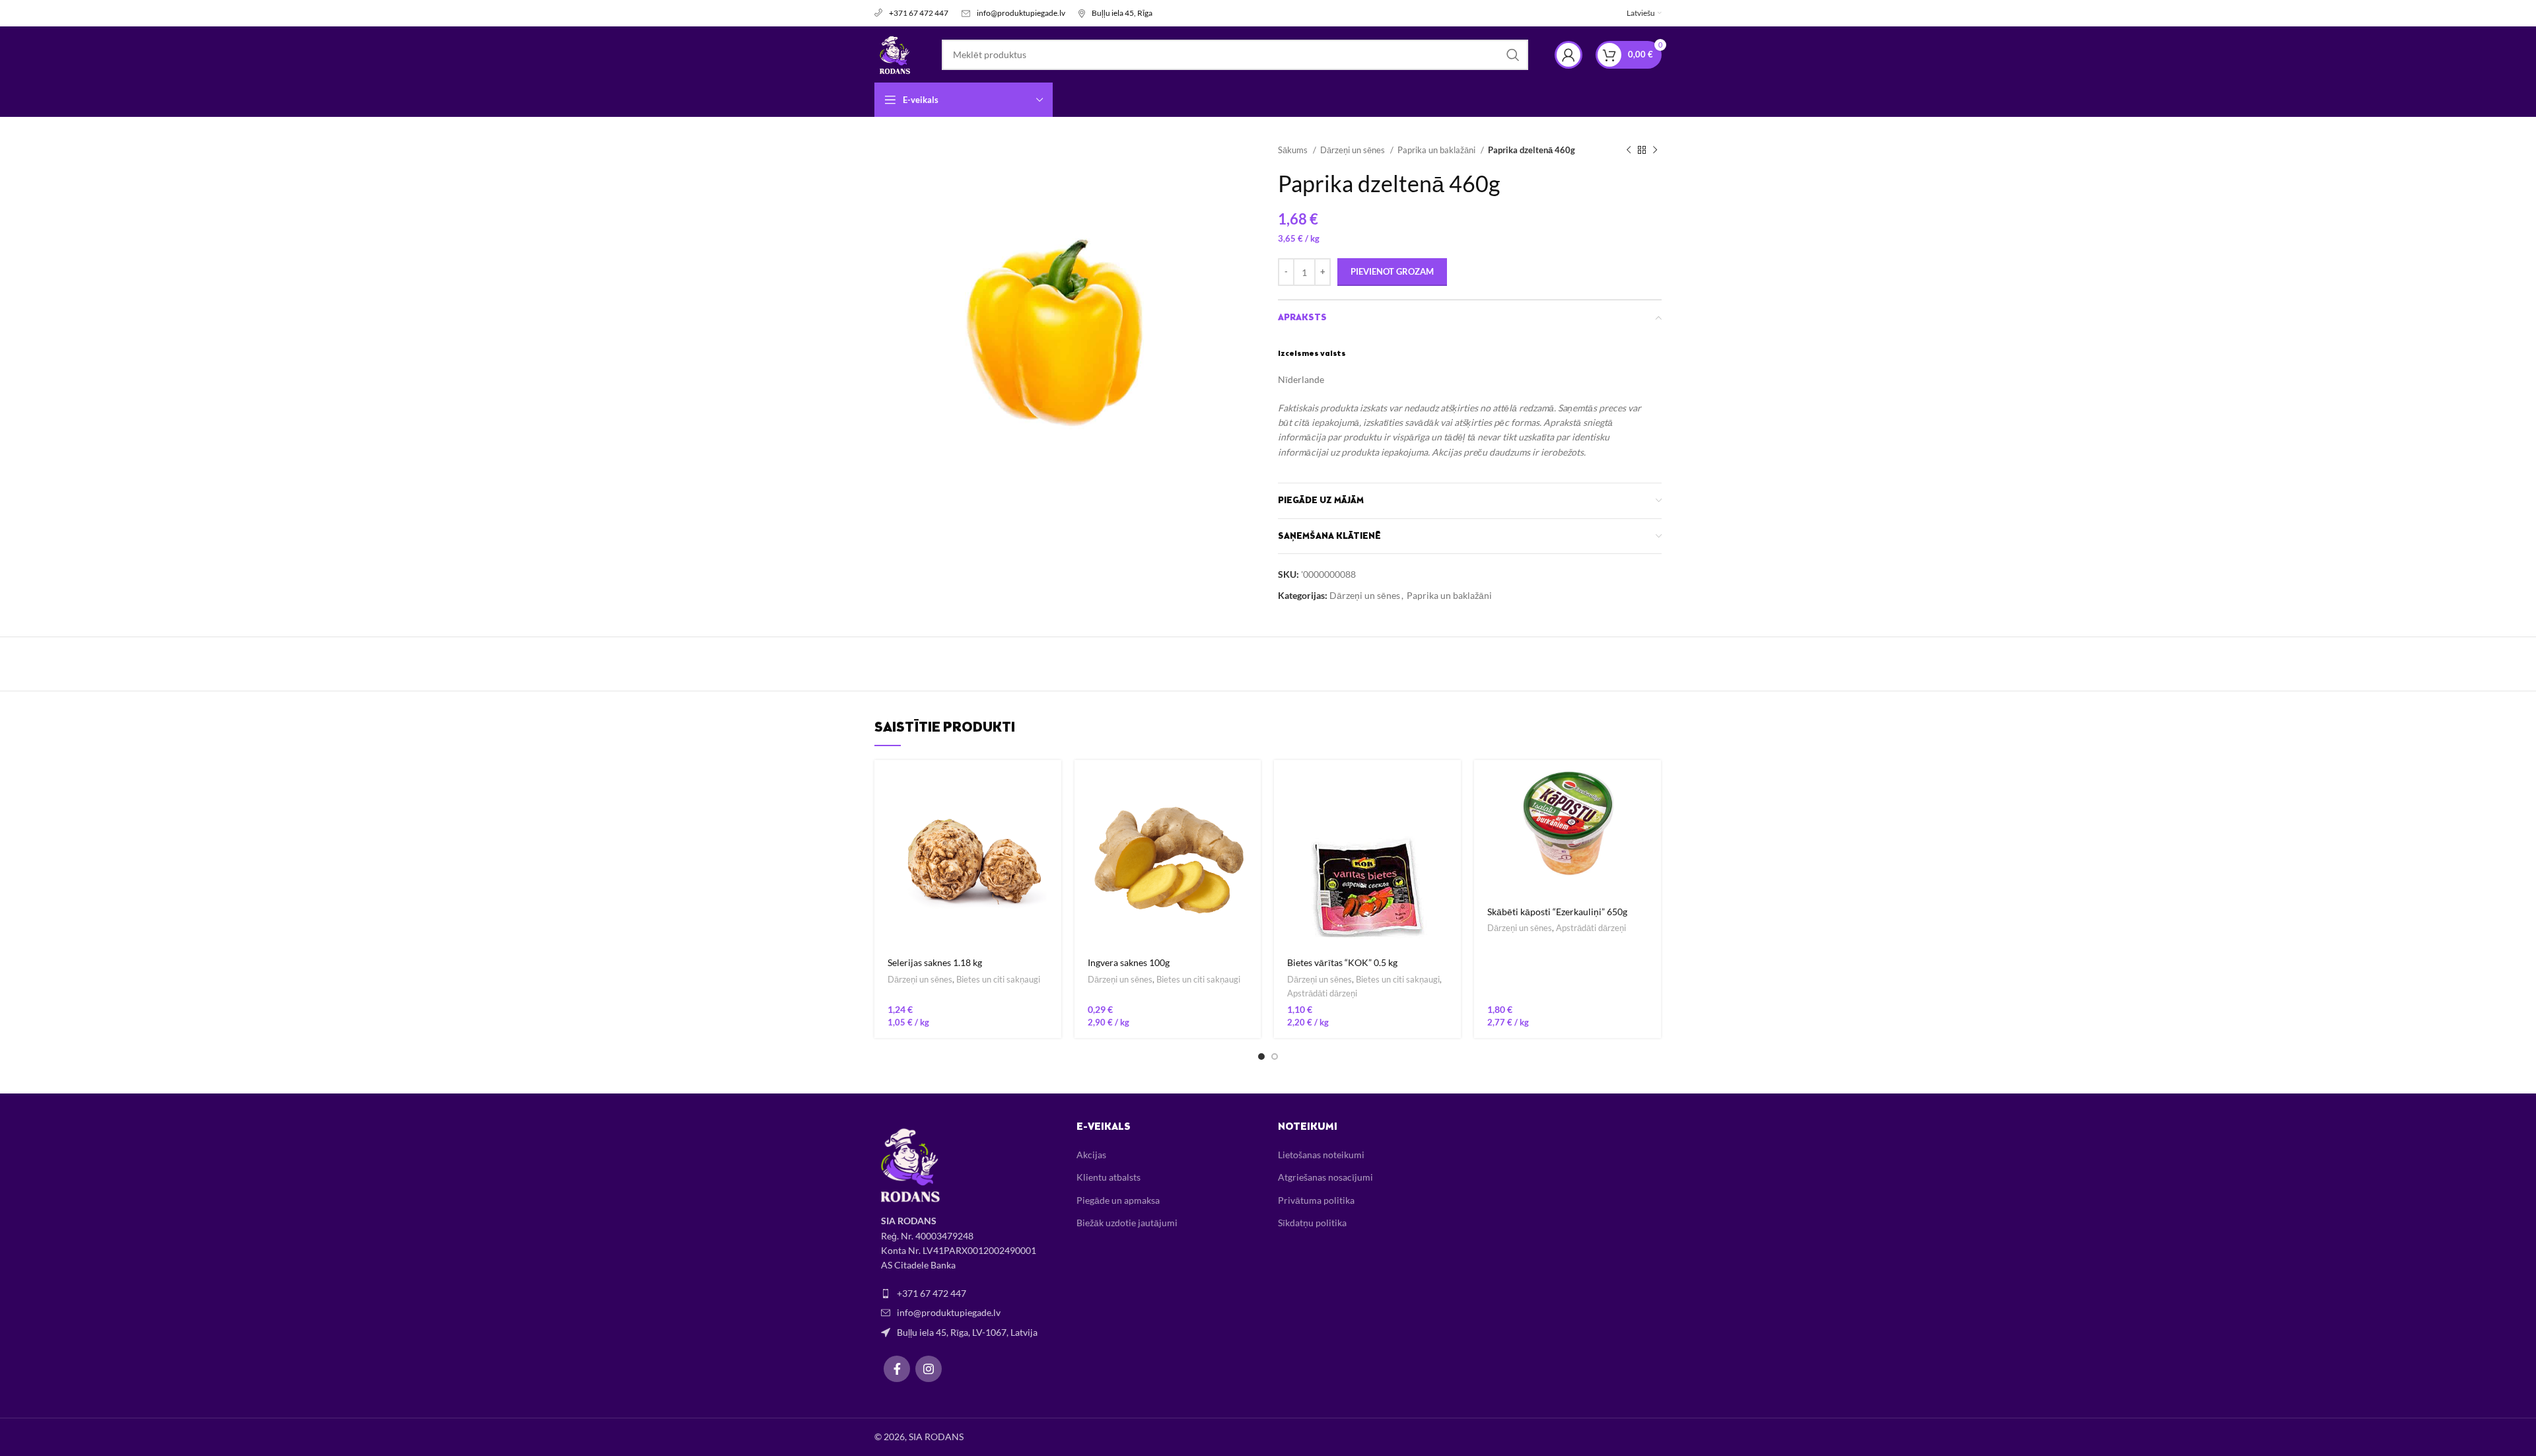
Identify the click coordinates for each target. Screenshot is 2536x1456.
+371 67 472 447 (919, 13)
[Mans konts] (1568, 55)
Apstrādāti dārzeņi (1322, 993)
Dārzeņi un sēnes (1354, 150)
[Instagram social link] (929, 1369)
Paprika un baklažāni (1437, 150)
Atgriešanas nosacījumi (1325, 1177)
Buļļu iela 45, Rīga (1122, 13)
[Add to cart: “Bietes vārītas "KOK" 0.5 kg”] (1451, 781)
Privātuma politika (1316, 1200)
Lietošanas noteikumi (1321, 1155)
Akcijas (1091, 1155)
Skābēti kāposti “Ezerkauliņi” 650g (1557, 912)
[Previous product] (1629, 151)
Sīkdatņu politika (1312, 1223)
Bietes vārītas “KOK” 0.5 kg (1342, 962)
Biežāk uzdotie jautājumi (1127, 1223)
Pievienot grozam (1392, 271)
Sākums (1294, 150)
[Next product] (1655, 151)
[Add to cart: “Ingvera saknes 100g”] (1251, 781)
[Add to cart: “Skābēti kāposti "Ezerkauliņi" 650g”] (1651, 781)
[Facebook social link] (897, 1369)
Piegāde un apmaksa (1118, 1200)
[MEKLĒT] (1513, 55)
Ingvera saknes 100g (1129, 962)
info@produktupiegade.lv (1021, 13)
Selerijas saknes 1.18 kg (935, 962)
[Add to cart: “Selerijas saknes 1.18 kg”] (1051, 781)
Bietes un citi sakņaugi (998, 979)
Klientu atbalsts (1109, 1177)
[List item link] (966, 1294)
